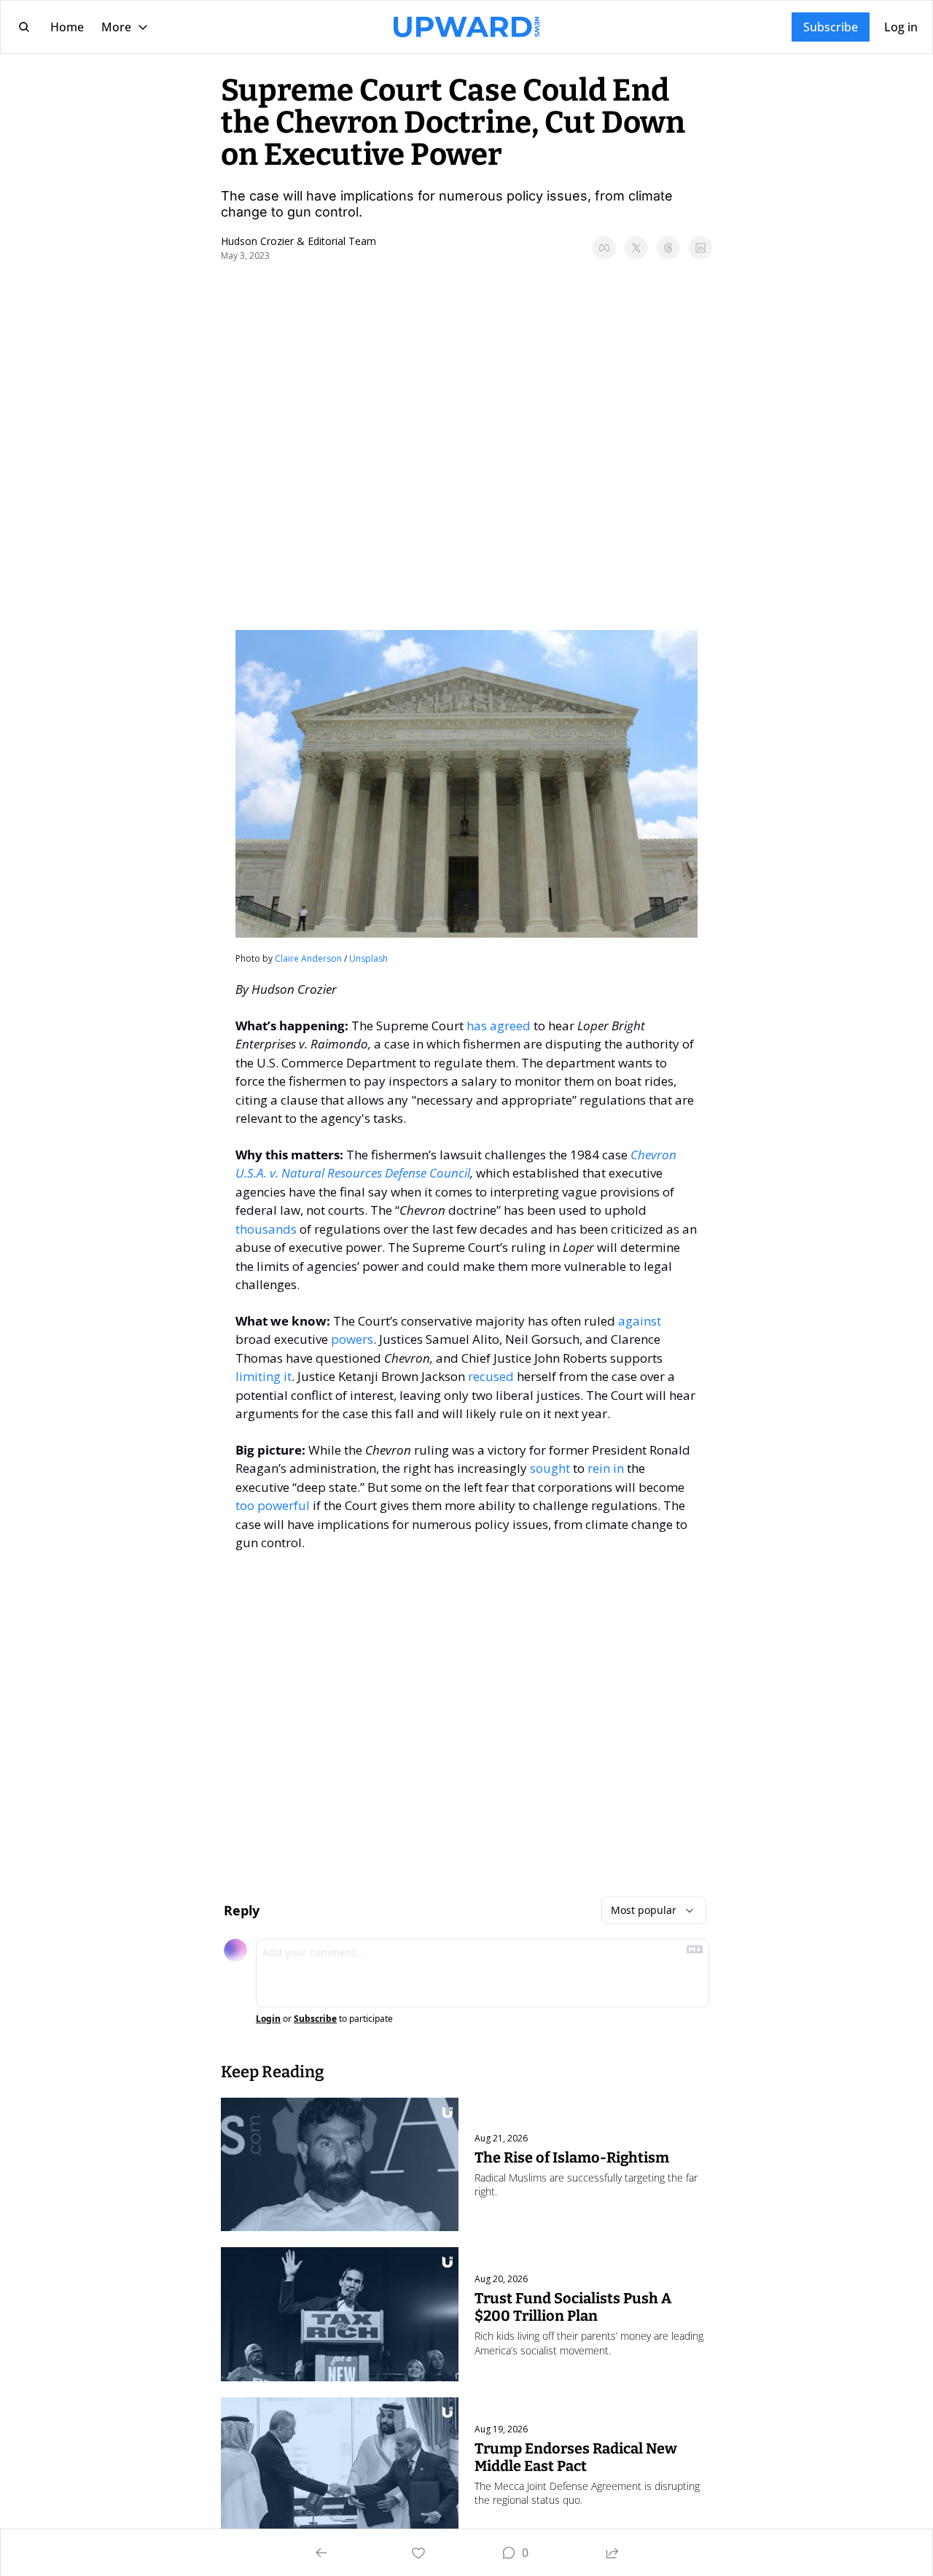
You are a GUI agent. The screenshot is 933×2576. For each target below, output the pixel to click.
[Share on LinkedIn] (700, 248)
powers (352, 1339)
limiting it (263, 1376)
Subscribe (315, 2019)
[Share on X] (636, 248)
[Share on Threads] (668, 248)
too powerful (273, 1505)
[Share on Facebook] (604, 248)
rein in (606, 1468)
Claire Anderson (308, 958)
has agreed (499, 1026)
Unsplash (368, 958)
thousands (266, 1229)
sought (550, 1468)
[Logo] (466, 27)
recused (491, 1376)
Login (268, 2019)
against (640, 1321)
